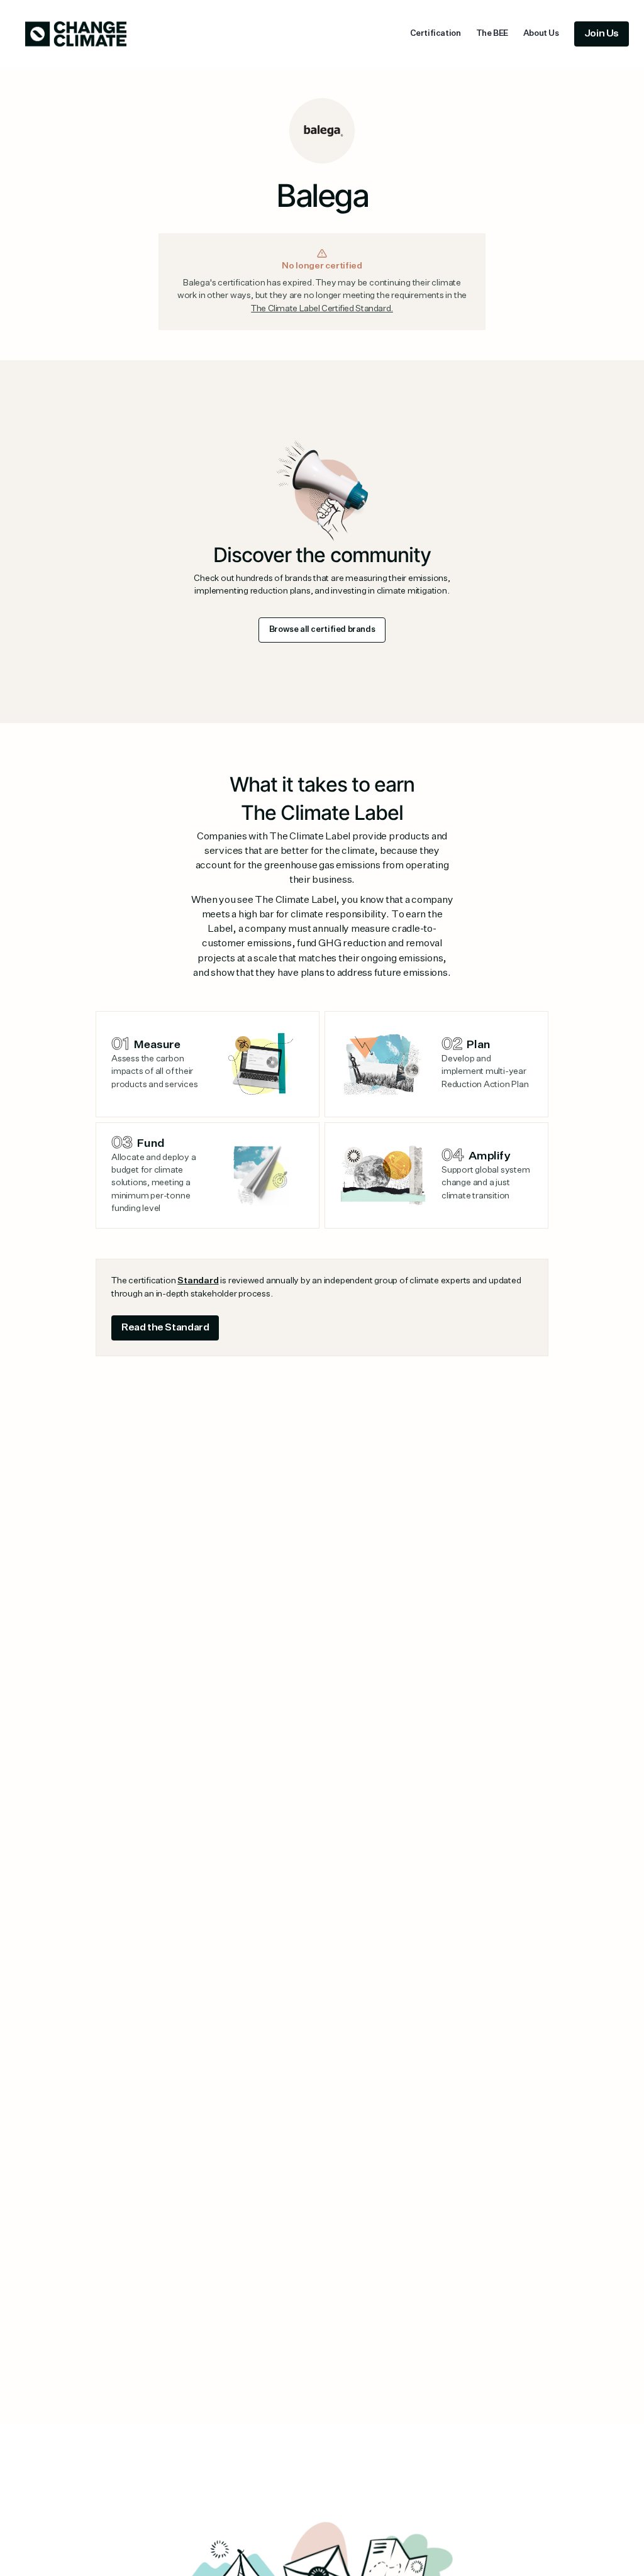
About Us (541, 34)
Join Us (602, 34)
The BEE (492, 34)
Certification (436, 34)
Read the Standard (165, 1328)
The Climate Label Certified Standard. (322, 309)
